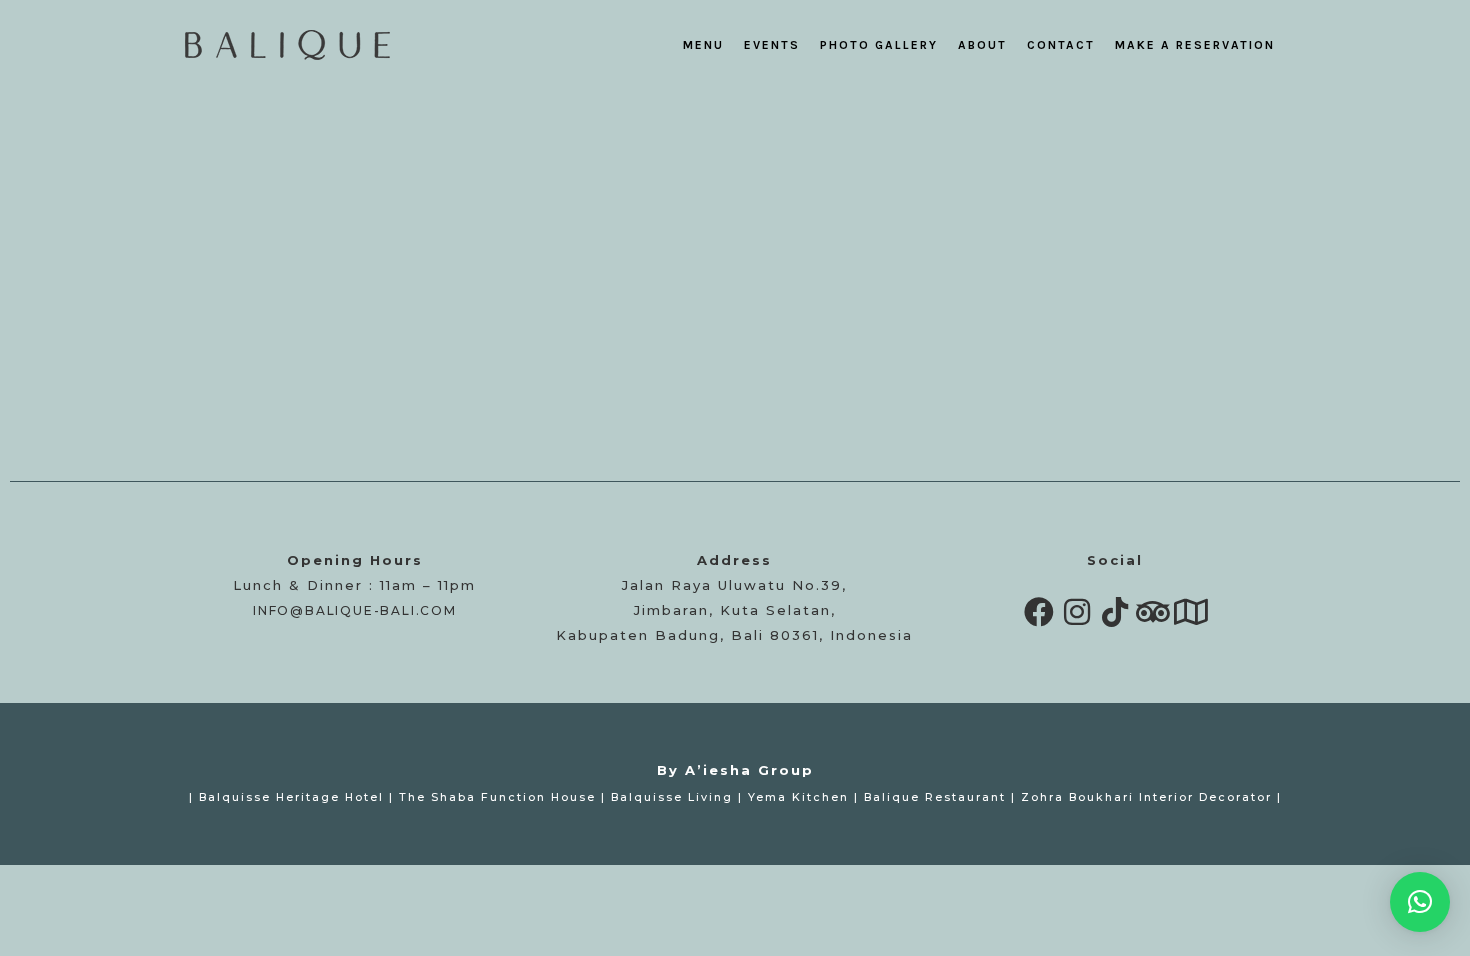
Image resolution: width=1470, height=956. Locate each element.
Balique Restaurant (935, 797)
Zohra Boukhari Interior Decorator (1146, 797)
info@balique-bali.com (355, 610)
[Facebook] (1039, 612)
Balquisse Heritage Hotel (291, 797)
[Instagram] (1077, 612)
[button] (1420, 902)
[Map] (1191, 612)
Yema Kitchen (798, 797)
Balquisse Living (672, 797)
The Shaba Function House (497, 797)
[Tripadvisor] (1153, 612)
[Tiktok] (1115, 612)
